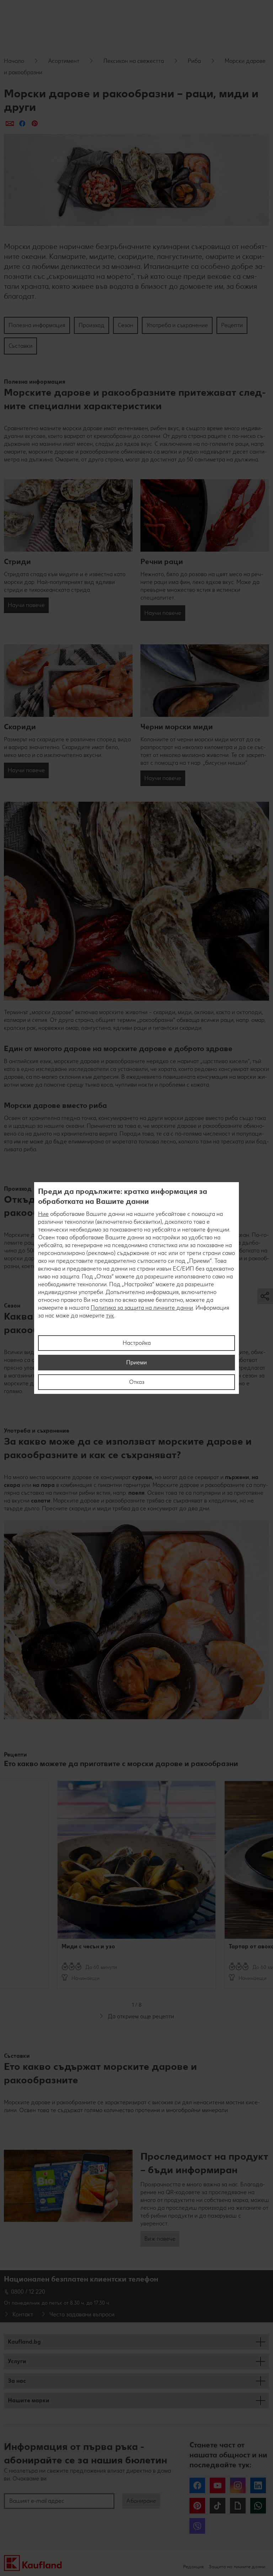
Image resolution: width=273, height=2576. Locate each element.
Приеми (136, 1362)
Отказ (137, 1382)
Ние (43, 1214)
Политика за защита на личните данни (142, 1308)
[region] (136, 1288)
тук (110, 1316)
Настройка (137, 1343)
